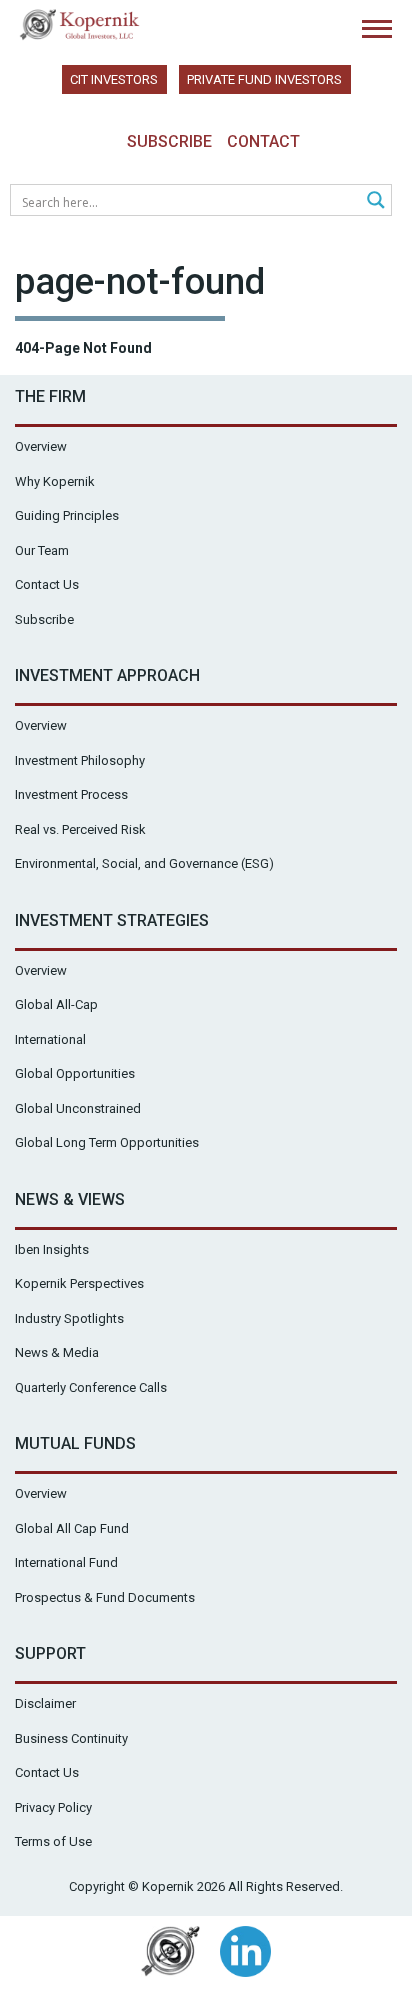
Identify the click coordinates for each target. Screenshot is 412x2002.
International (50, 1039)
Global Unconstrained (78, 1108)
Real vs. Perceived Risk (80, 829)
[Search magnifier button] (376, 200)
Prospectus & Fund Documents (105, 1597)
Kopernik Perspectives (79, 1283)
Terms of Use (53, 1841)
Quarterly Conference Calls (91, 1387)
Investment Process (71, 794)
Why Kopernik (55, 481)
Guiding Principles (67, 515)
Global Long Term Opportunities (107, 1142)
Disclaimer (45, 1703)
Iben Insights (52, 1249)
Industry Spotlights (69, 1318)
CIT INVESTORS (114, 79)
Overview (41, 446)
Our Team (42, 550)
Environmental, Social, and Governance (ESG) (144, 863)
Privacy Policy (53, 1807)
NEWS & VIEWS (70, 1199)
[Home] (80, 24)
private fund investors (264, 79)
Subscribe (169, 141)
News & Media (57, 1352)
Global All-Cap (56, 1004)
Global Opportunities (75, 1073)
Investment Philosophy (80, 760)
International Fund (66, 1562)
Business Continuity (71, 1738)
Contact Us (47, 584)
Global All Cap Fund (72, 1528)
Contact (263, 141)
